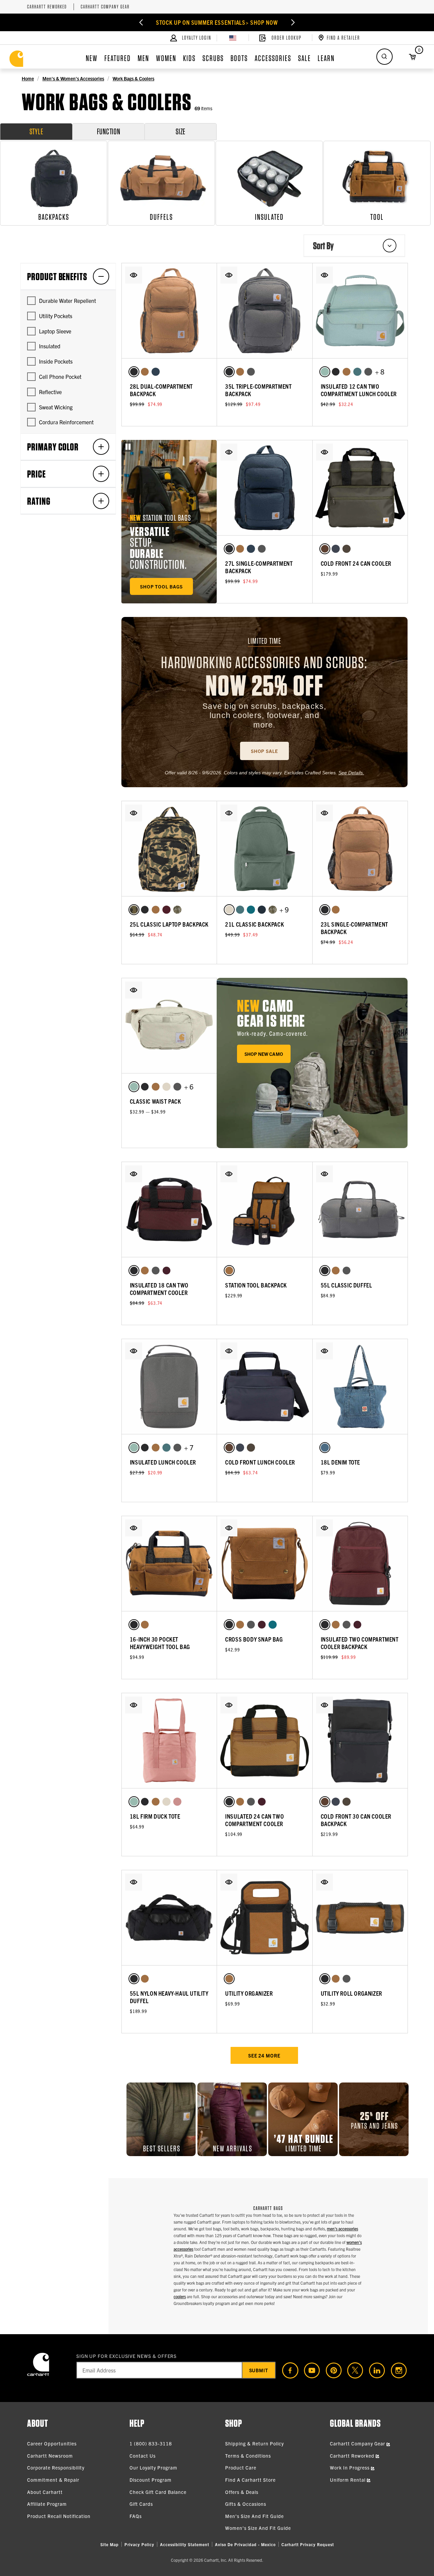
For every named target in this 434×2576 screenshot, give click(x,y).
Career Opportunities (52, 2443)
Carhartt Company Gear (105, 7)
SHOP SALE (264, 751)
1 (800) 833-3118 (151, 2443)
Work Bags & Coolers (133, 78)
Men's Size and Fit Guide (254, 2516)
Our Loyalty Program (153, 2467)
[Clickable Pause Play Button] (128, 447)
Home (28, 78)
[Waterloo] (325, 1448)
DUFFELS (161, 217)
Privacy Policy (139, 2544)
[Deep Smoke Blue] (262, 910)
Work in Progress (350, 2467)
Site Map (110, 2544)
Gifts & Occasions (246, 2504)
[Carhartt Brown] (145, 372)
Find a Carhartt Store (250, 2480)
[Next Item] (287, 22)
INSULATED (269, 217)
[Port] (166, 910)
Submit (259, 2370)
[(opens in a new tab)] (288, 2370)
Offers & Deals (242, 2492)
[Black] (134, 372)
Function (109, 131)
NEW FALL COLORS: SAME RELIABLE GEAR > (217, 22)
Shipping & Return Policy (254, 2443)
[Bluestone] (336, 549)
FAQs (136, 2516)
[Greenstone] (251, 910)
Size (181, 131)
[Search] (384, 57)
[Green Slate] (325, 372)
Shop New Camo (264, 1054)
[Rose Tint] (177, 1802)
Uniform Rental (348, 2480)
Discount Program (151, 2480)
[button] (134, 275)
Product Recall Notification (59, 2516)
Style (36, 131)
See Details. (351, 773)
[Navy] (156, 372)
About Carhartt (45, 2492)
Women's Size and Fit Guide (258, 2528)
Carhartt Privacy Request (308, 2544)
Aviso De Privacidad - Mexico (245, 2544)
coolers (180, 2296)
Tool (377, 217)
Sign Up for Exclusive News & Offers (127, 2356)
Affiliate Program (47, 2504)
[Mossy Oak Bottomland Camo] (177, 910)
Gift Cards (141, 2504)
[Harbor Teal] (357, 372)
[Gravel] (251, 372)
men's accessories (342, 2229)
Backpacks (54, 217)
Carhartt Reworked (47, 7)
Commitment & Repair (53, 2480)
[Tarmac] (347, 549)
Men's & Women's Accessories (73, 78)
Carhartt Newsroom (50, 2456)
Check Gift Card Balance (158, 2492)
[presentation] (312, 1063)
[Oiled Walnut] (325, 549)
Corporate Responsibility (56, 2467)
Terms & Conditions (248, 2456)
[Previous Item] (147, 22)
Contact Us (143, 2456)
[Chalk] (229, 910)
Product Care (241, 2467)
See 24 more (264, 2055)
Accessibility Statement (185, 2544)
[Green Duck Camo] (134, 910)
